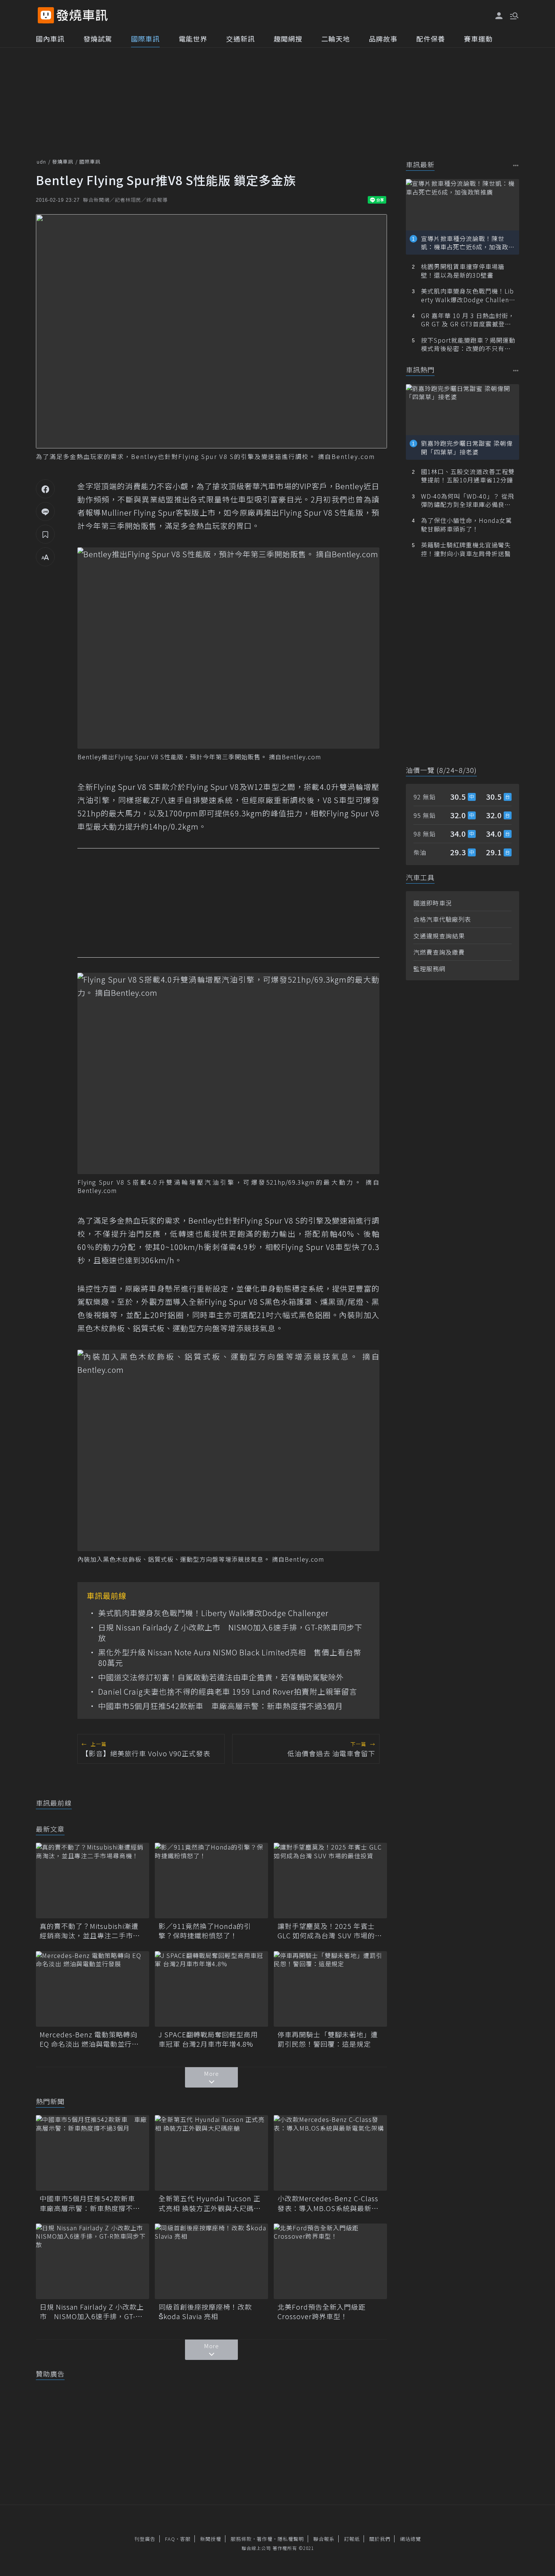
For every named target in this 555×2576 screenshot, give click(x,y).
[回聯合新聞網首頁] (46, 15)
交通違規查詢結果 (439, 936)
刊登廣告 (145, 2539)
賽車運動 (478, 39)
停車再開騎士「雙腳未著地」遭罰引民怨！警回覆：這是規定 (328, 2039)
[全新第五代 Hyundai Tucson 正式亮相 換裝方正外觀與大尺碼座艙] (211, 2153)
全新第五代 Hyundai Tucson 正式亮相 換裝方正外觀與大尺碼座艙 (210, 2203)
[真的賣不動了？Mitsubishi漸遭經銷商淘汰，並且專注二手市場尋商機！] (92, 1881)
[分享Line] (45, 511)
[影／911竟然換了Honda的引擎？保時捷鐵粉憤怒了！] (211, 1881)
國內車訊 (50, 39)
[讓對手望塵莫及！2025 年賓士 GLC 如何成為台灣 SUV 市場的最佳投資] (330, 1881)
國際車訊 (145, 39)
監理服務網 (429, 969)
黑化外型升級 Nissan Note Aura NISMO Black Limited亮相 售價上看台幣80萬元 (230, 1658)
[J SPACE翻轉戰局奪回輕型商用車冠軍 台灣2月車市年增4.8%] (211, 1989)
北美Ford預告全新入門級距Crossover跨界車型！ (321, 2312)
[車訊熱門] (516, 370)
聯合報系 (324, 2539)
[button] (513, 15)
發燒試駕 (98, 39)
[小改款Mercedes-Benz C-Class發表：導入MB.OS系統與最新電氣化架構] (330, 2153)
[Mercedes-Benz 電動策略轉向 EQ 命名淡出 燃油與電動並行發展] (92, 1989)
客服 (185, 2539)
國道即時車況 (433, 903)
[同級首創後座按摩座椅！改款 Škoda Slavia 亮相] (211, 2261)
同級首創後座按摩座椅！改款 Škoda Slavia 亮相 (205, 2312)
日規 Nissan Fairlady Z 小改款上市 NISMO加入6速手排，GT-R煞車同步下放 (230, 1633)
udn (41, 161)
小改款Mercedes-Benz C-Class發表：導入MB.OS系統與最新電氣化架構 (328, 2203)
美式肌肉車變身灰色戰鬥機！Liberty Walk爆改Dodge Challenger (213, 1613)
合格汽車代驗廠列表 (442, 919)
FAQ (170, 2539)
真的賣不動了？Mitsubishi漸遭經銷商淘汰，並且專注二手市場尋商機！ (90, 1931)
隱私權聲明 (291, 2539)
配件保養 (431, 39)
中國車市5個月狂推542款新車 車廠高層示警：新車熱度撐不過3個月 (220, 1706)
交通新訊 (240, 39)
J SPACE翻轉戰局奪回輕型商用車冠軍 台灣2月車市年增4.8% (208, 2039)
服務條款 (241, 2539)
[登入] (499, 16)
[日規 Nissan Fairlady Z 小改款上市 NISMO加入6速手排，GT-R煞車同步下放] (92, 2261)
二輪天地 (336, 39)
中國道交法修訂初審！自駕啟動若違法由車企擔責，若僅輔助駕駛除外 (221, 1677)
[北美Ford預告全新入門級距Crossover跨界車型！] (330, 2261)
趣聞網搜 (288, 39)
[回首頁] (82, 15)
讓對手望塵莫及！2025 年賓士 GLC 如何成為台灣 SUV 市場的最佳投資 (330, 1931)
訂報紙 (352, 2539)
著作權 (265, 2539)
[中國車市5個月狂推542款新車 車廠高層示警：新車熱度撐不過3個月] (92, 2153)
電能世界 (193, 39)
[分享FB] (45, 489)
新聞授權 (211, 2539)
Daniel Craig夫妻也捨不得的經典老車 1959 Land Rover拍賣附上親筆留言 (228, 1692)
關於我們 (380, 2539)
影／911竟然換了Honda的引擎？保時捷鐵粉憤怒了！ (205, 1931)
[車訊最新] (516, 165)
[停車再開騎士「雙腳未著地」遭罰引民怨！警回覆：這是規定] (330, 1989)
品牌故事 (383, 39)
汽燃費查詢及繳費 (439, 952)
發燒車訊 (63, 161)
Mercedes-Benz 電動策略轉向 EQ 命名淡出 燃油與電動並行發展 (89, 2039)
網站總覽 (410, 2539)
